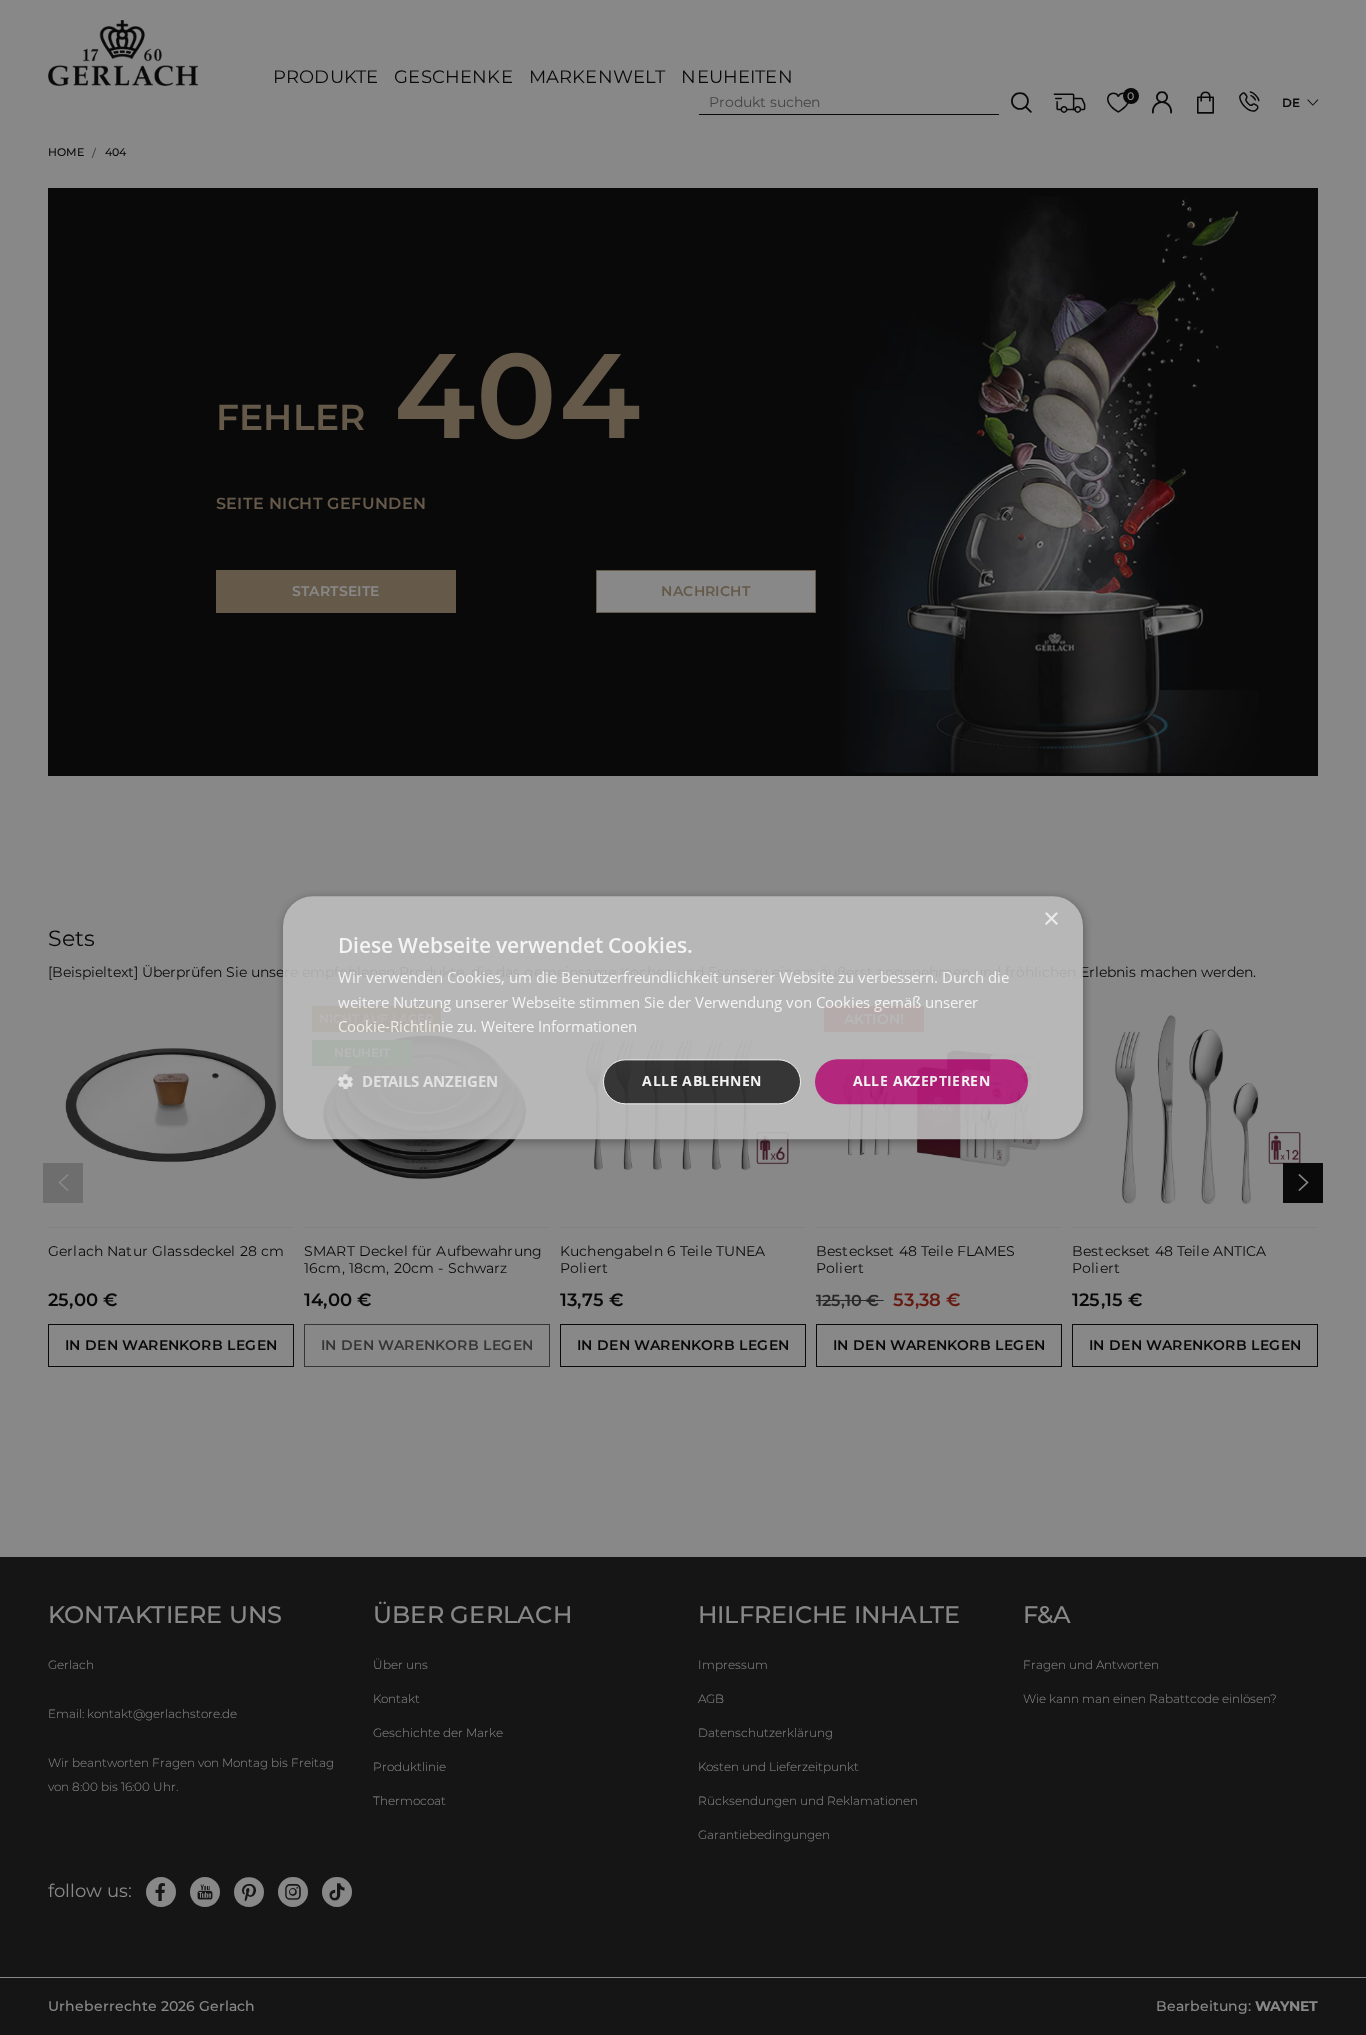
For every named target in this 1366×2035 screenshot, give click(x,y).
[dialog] (683, 1017)
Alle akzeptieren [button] (921, 1080)
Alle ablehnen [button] (701, 1080)
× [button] (1050, 919)
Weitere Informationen (559, 1027)
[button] (418, 1082)
